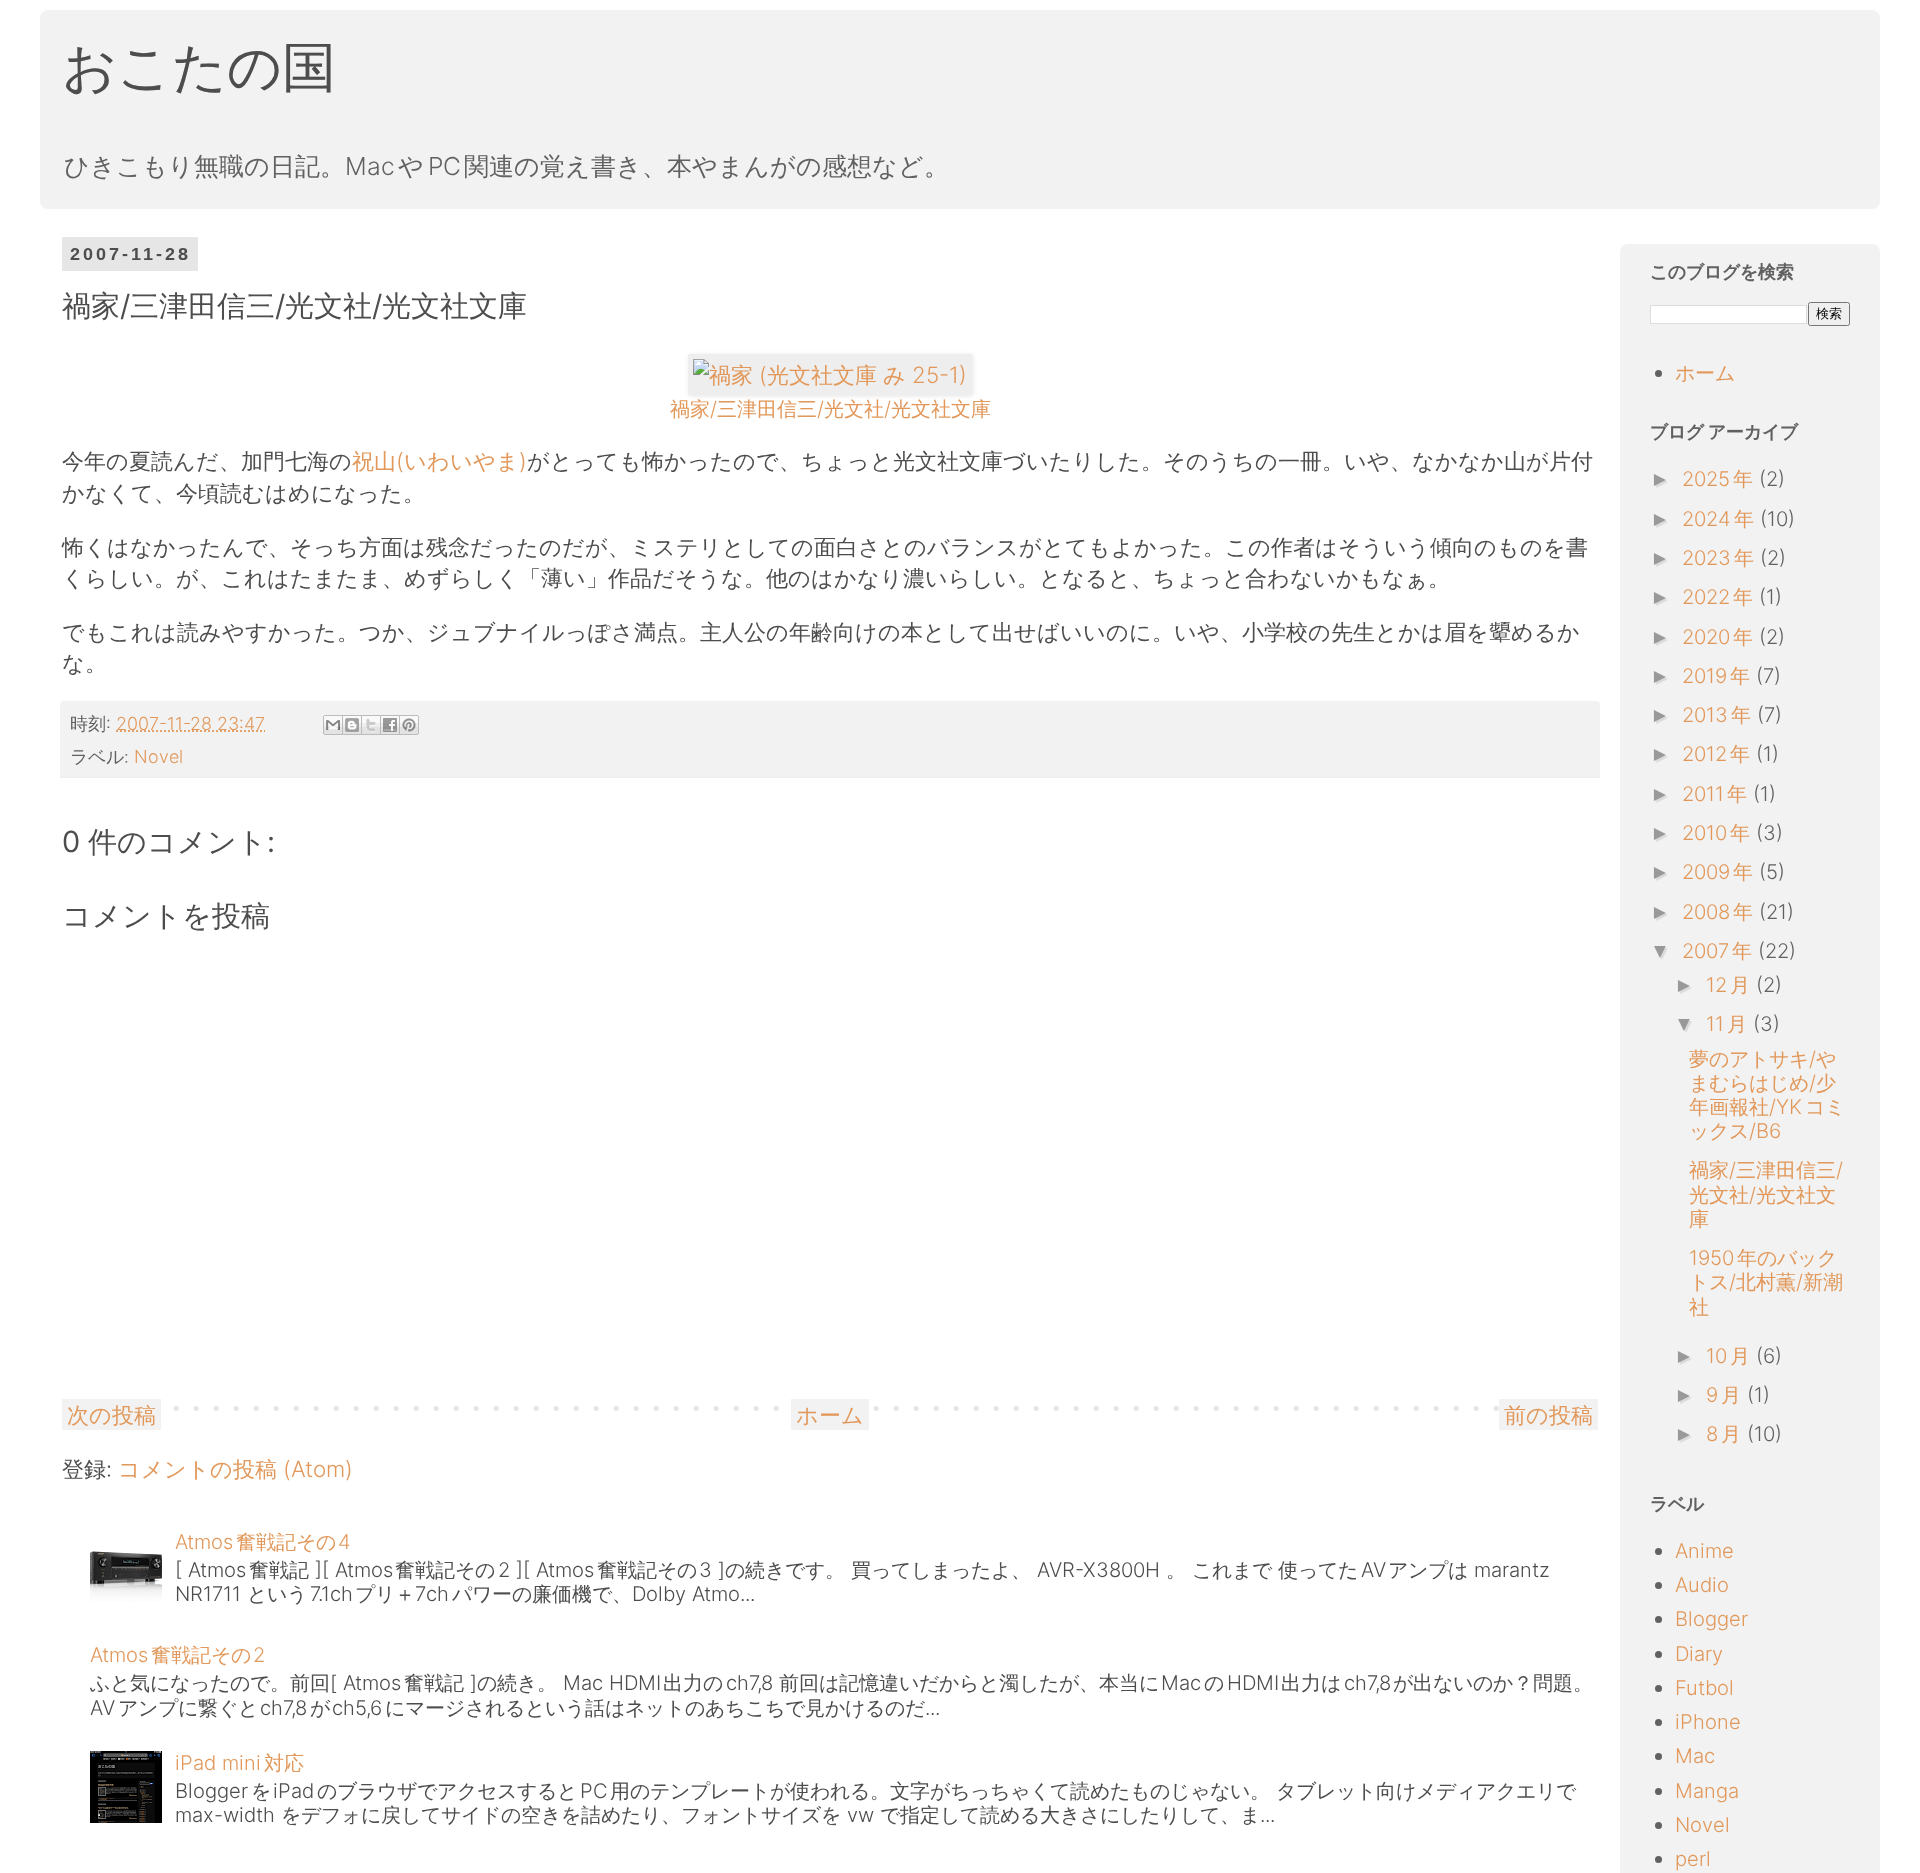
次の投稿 (111, 1414)
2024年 (1721, 518)
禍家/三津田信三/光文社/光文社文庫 (1766, 1193)
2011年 (1717, 793)
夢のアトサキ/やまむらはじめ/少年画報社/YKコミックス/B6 (1767, 1095)
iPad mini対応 (239, 1762)
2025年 (1720, 478)
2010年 (1719, 832)
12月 (1731, 984)
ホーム (830, 1414)
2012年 (1719, 753)
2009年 (1720, 871)
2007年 (1720, 950)
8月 (1726, 1433)
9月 (1726, 1394)
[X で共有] (371, 725)
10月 (1731, 1355)
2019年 (1719, 675)
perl (1693, 1858)
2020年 (1720, 636)
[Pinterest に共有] (409, 725)
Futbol (1704, 1687)
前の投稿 (1548, 1414)
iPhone (1708, 1721)
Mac (1695, 1755)
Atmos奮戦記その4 (263, 1541)
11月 (1729, 1023)
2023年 (1721, 557)
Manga (1707, 1790)
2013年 (1719, 714)
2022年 (1720, 596)
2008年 (1720, 911)
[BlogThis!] (352, 725)
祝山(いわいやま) (439, 460)
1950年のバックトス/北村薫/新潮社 (1766, 1281)
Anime (1704, 1550)
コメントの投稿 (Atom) (235, 1468)
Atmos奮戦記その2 (177, 1654)
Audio (1702, 1584)
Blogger (1711, 1618)
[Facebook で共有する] (390, 725)
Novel (158, 756)
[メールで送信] (333, 725)
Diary (1699, 1653)
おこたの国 (199, 66)
